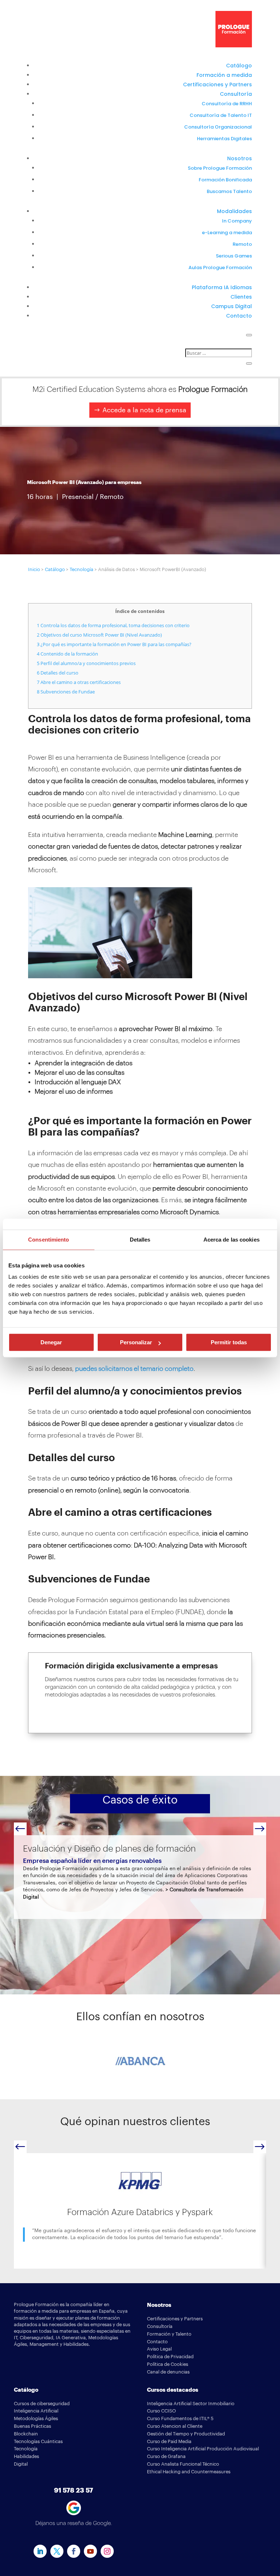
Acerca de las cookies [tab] (232, 1240)
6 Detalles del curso (58, 673)
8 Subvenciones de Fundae (66, 692)
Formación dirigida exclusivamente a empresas (131, 1666)
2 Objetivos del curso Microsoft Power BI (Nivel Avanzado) (99, 635)
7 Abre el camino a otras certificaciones (79, 682)
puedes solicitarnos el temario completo (134, 1369)
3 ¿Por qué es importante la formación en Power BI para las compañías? (114, 644)
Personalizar (136, 1342)
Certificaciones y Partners (217, 84)
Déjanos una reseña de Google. (74, 2523)
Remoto (242, 244)
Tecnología (81, 569)
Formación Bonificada (225, 180)
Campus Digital (232, 306)
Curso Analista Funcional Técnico (183, 2464)
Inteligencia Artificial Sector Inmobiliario (191, 2404)
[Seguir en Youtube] (90, 2551)
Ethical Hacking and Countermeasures (189, 2472)
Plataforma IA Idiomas (222, 287)
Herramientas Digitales (224, 139)
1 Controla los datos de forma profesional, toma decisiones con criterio (113, 625)
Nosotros (240, 158)
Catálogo (239, 66)
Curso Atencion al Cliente (175, 2426)
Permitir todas (229, 1342)
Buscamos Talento (229, 191)
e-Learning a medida (227, 233)
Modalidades (234, 211)
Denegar (51, 1342)
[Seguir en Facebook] (74, 2551)
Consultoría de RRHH (227, 104)
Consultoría (236, 94)
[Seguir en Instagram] (107, 2551)
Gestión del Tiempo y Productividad (186, 2434)
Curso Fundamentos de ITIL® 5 (180, 2418)
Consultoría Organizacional (218, 127)
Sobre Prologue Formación (220, 168)
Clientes (241, 297)
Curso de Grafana (166, 2456)
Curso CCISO (162, 2411)
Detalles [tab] (140, 1240)
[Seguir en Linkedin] (40, 2551)
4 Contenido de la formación (67, 654)
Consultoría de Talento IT (221, 115)
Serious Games (234, 256)
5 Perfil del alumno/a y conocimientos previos (86, 663)
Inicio (34, 569)
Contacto (239, 316)
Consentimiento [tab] (48, 1240)
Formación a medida (224, 75)
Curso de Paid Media (169, 2441)
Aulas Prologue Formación (220, 268)
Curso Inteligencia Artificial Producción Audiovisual (203, 2449)
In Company (237, 221)
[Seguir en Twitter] (57, 2551)
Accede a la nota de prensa (144, 410)
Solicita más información (93, 1716)
